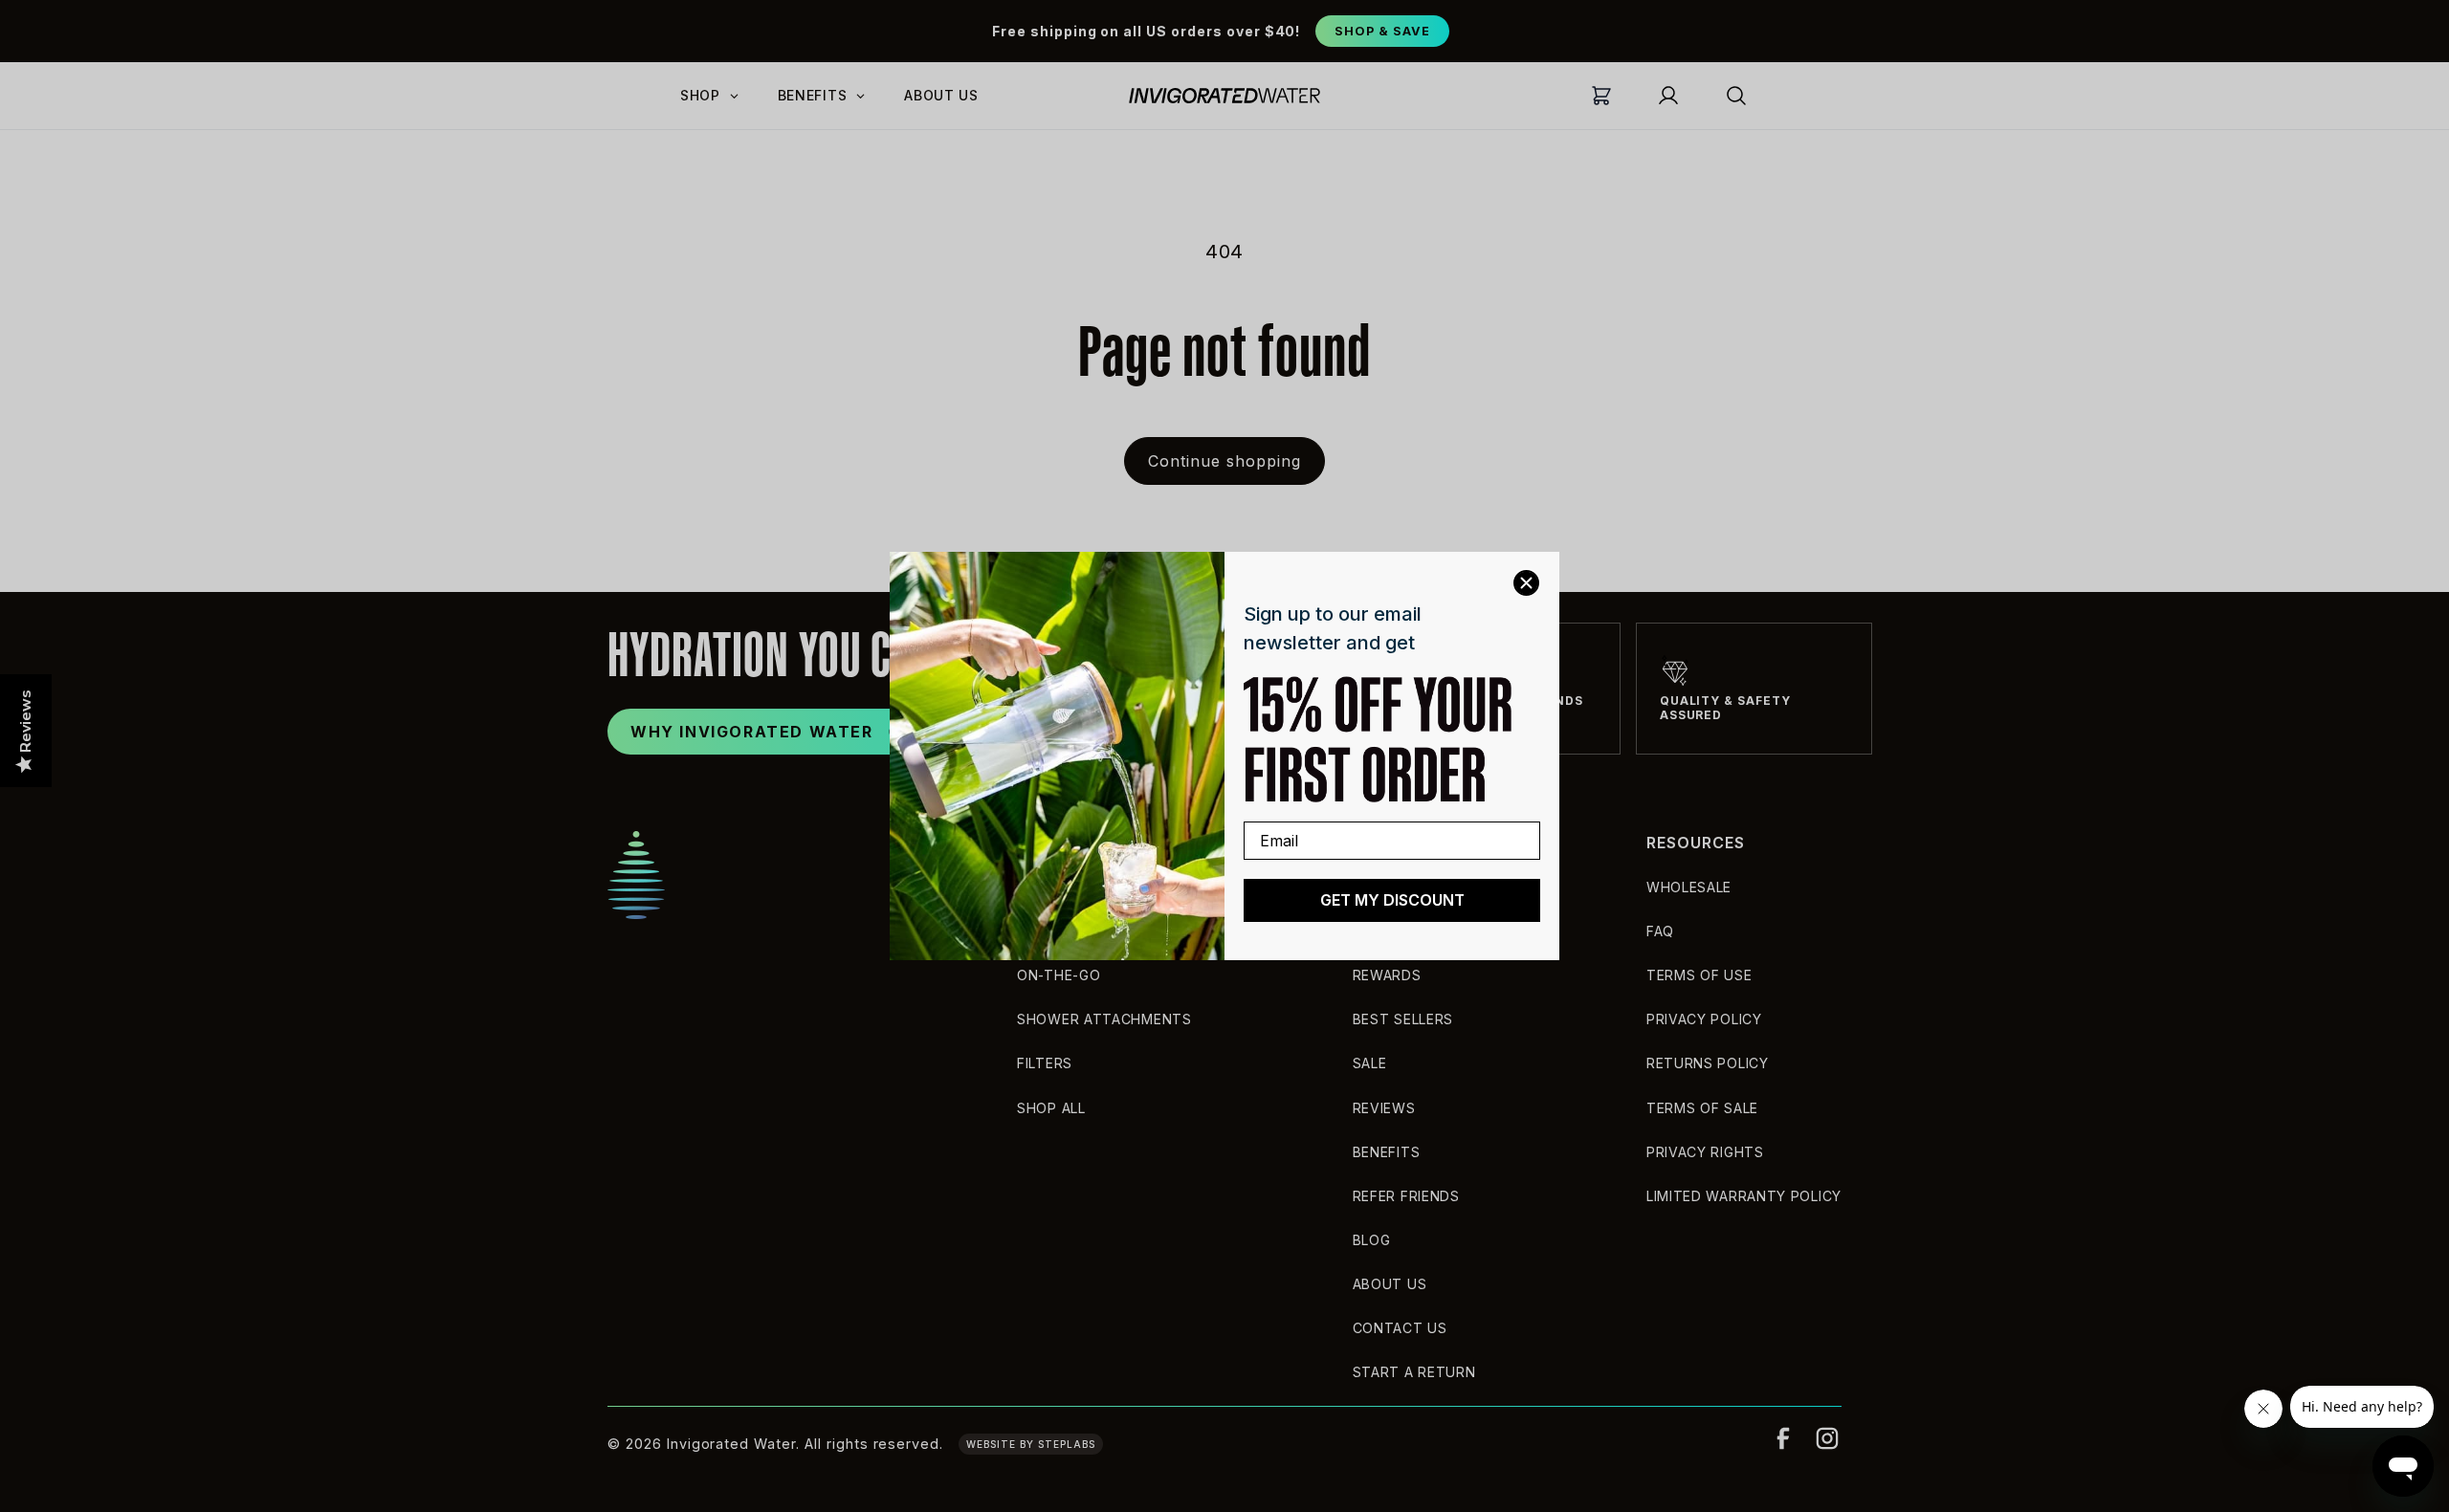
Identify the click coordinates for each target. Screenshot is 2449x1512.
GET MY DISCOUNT (1392, 900)
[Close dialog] (1526, 583)
